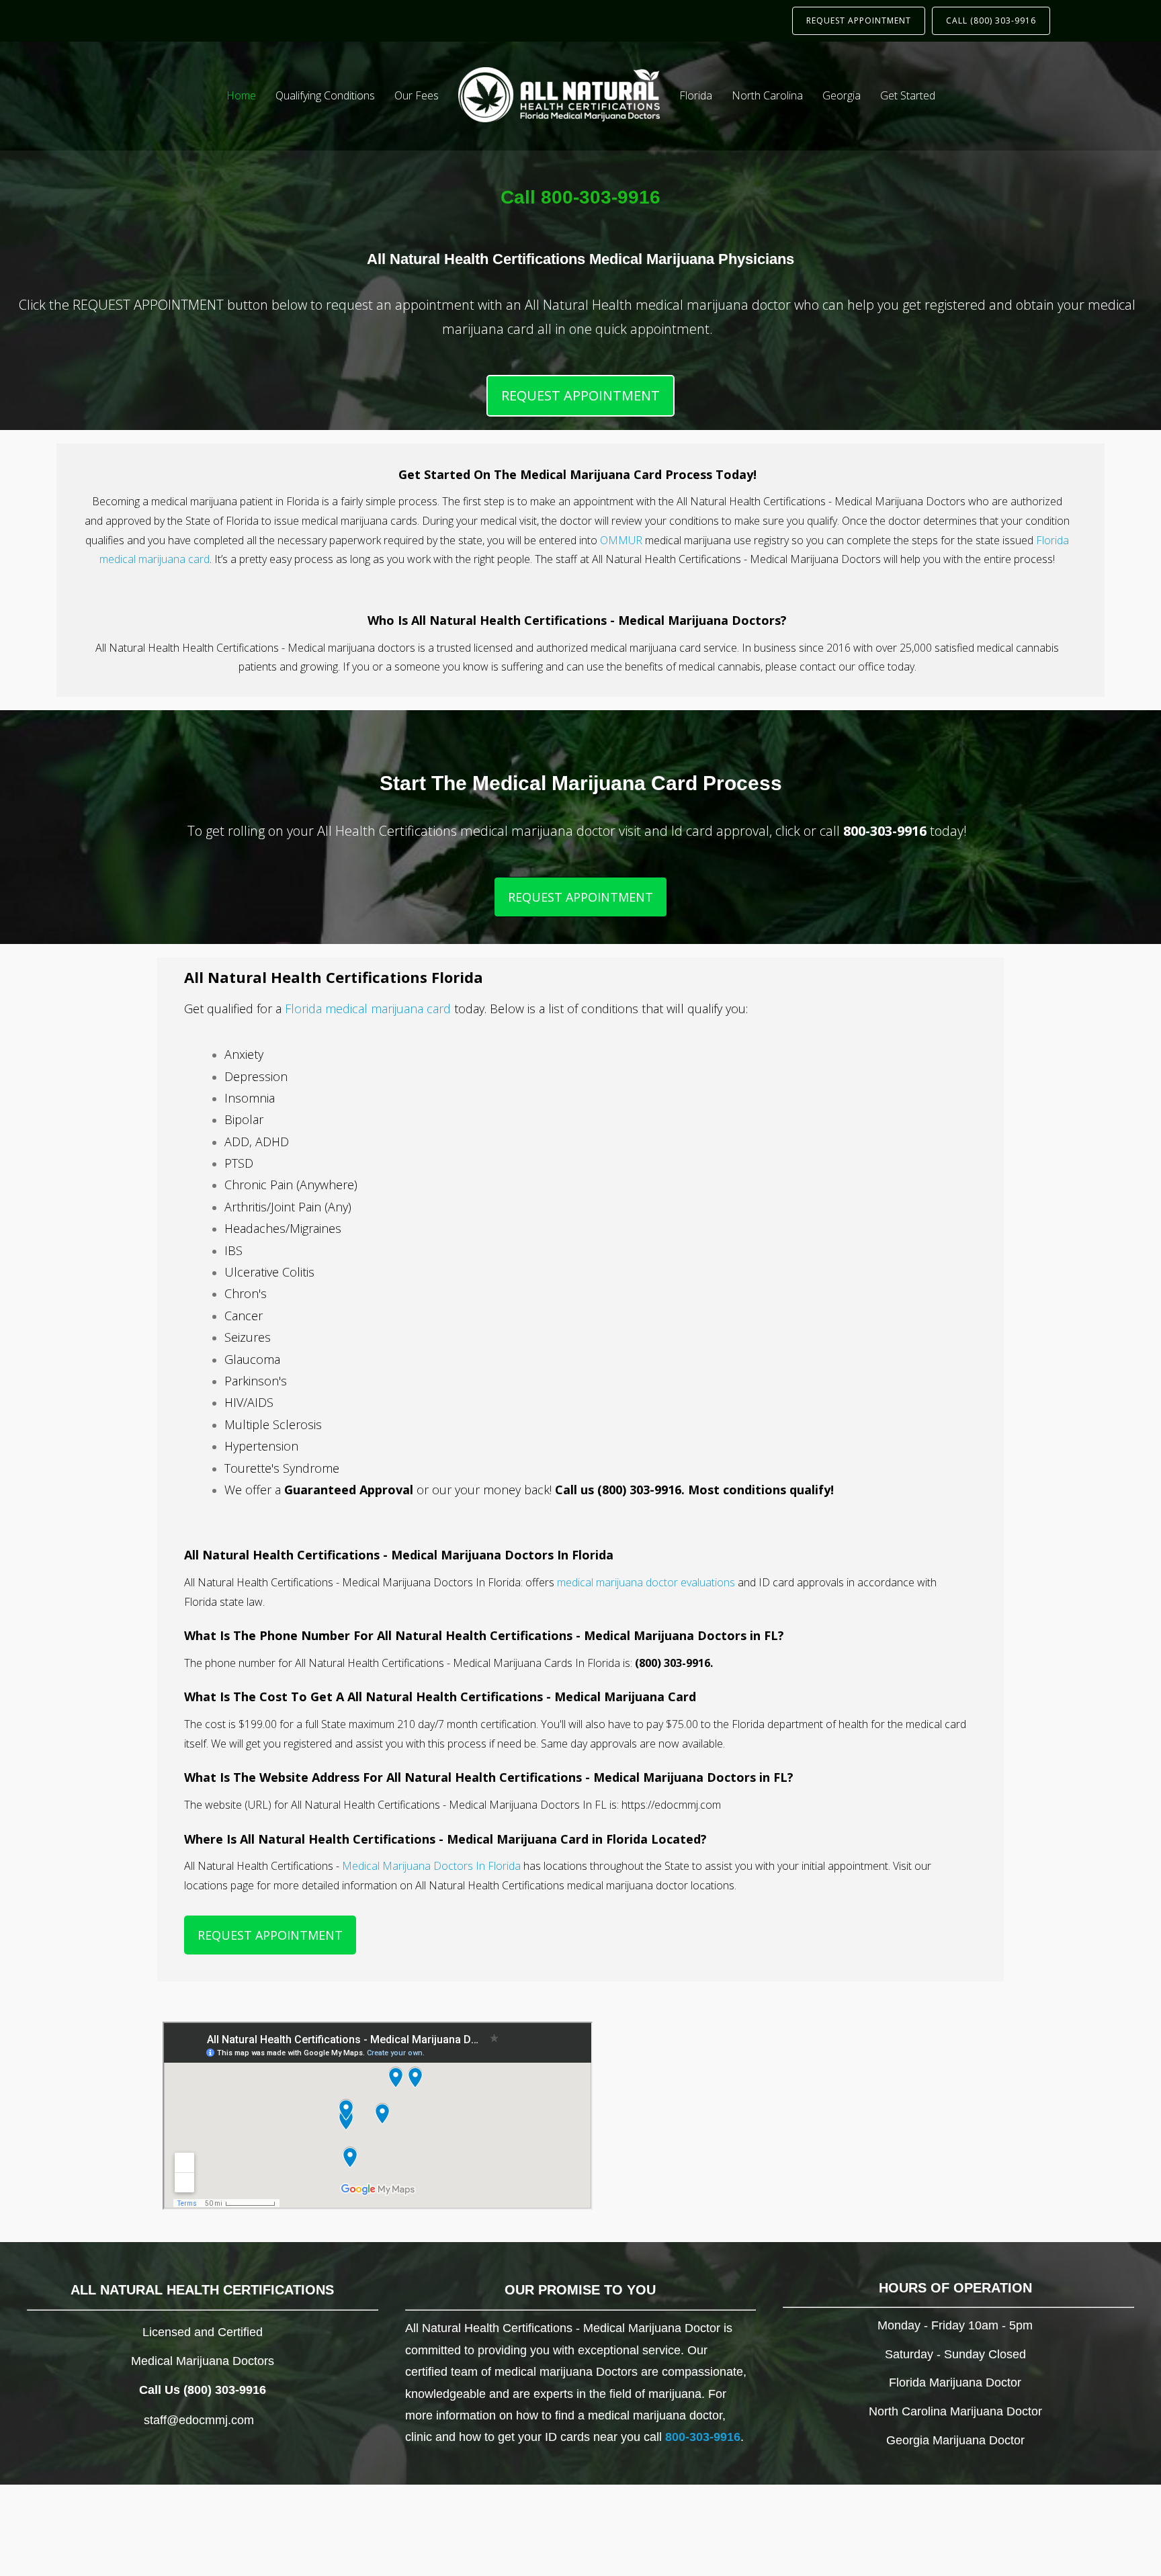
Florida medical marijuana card (368, 1008)
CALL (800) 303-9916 (991, 20)
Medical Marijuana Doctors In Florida (431, 1866)
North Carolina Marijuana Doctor (955, 2411)
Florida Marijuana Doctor (955, 2382)
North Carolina (767, 95)
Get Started (908, 95)
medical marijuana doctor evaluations (646, 1582)
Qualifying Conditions (325, 95)
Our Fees (417, 95)
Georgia (842, 95)
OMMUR (621, 540)
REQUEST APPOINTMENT (859, 20)
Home (241, 95)
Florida (696, 95)
